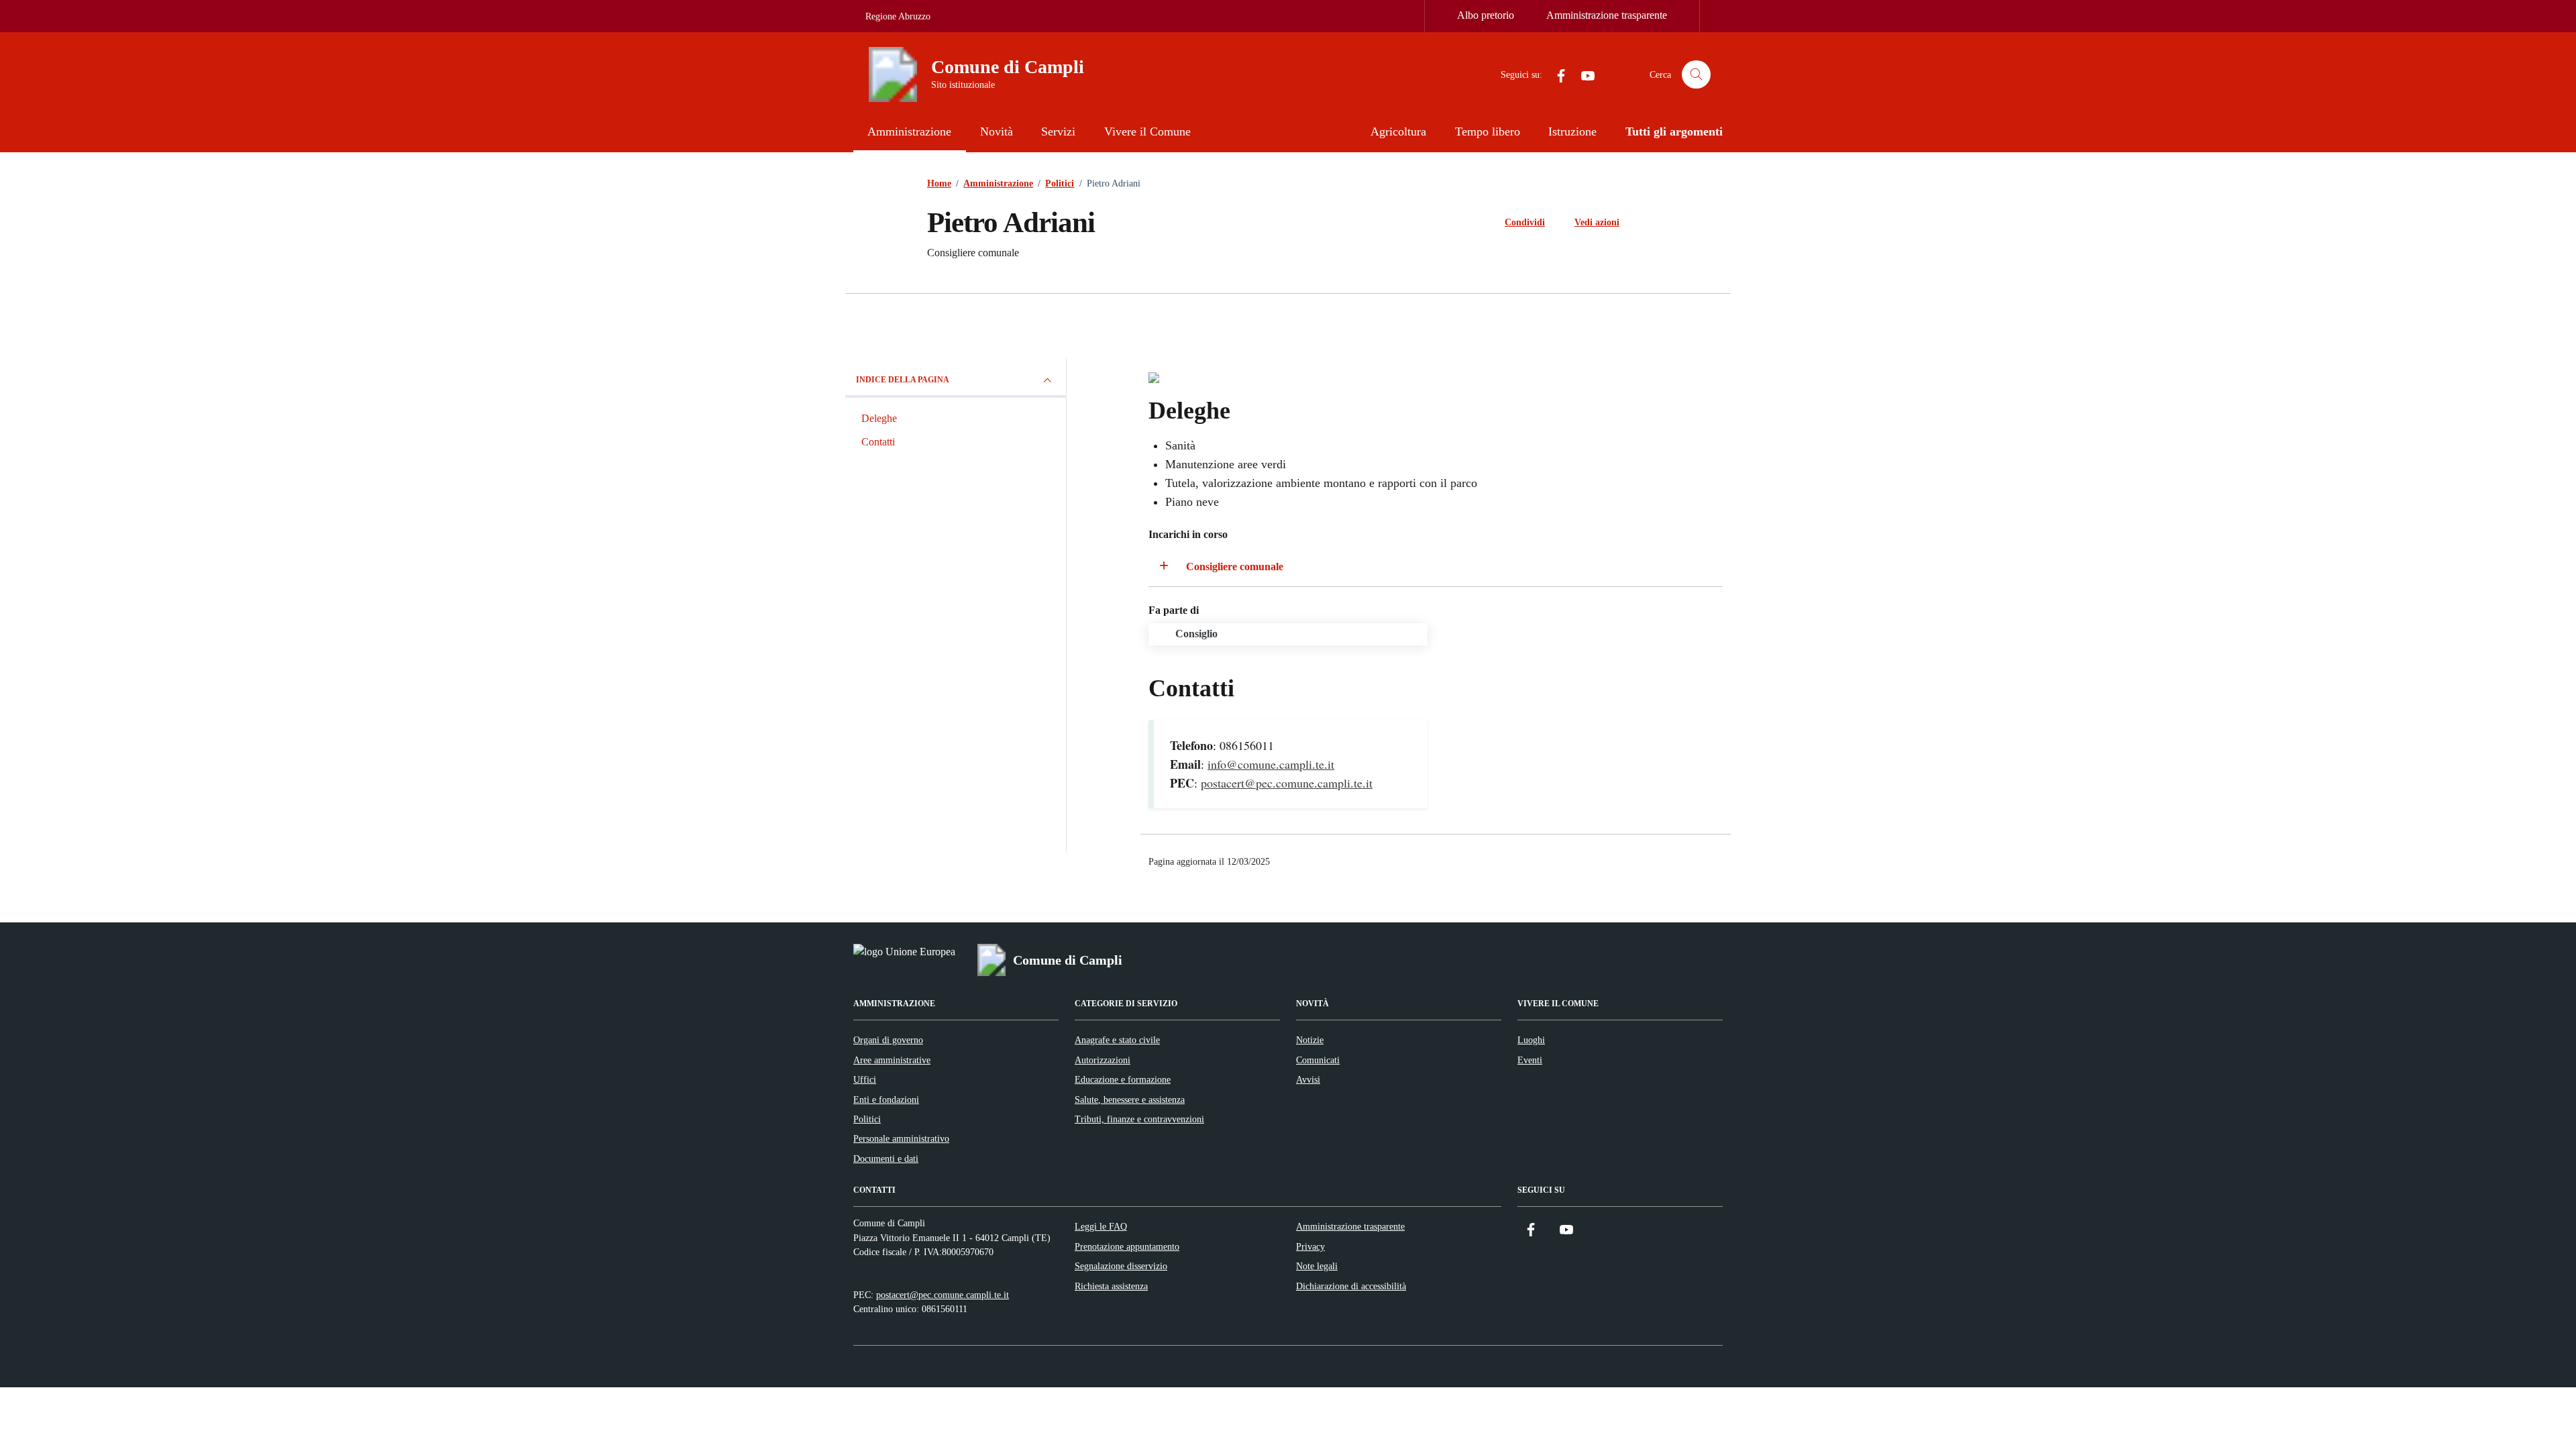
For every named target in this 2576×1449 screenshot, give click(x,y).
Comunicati (1318, 1060)
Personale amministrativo (901, 1138)
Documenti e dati (886, 1159)
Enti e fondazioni (886, 1099)
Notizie (1310, 1040)
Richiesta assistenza (1111, 1286)
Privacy (1310, 1246)
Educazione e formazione (1123, 1079)
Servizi (1058, 131)
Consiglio (1196, 634)
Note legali (1317, 1266)
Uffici (865, 1079)
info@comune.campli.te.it (1271, 764)
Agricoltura (1398, 131)
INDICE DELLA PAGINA (903, 380)
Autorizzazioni (1103, 1060)
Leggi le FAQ (1101, 1226)
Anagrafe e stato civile (1117, 1040)
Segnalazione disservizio (1121, 1266)
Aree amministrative (892, 1060)
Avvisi (1308, 1079)
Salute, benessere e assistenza (1130, 1099)
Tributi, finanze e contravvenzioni (1139, 1119)
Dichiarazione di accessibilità (1351, 1286)
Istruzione (1572, 131)
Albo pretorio (1486, 15)
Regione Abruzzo (898, 16)
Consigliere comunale (1235, 567)
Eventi (1530, 1060)
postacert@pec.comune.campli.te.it (1287, 783)
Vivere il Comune (1147, 131)
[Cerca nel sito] (1696, 75)
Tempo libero (1488, 131)
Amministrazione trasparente (1607, 15)
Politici (867, 1119)
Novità (997, 131)
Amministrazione (909, 131)
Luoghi (1531, 1040)
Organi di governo (888, 1040)
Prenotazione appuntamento (1127, 1246)
